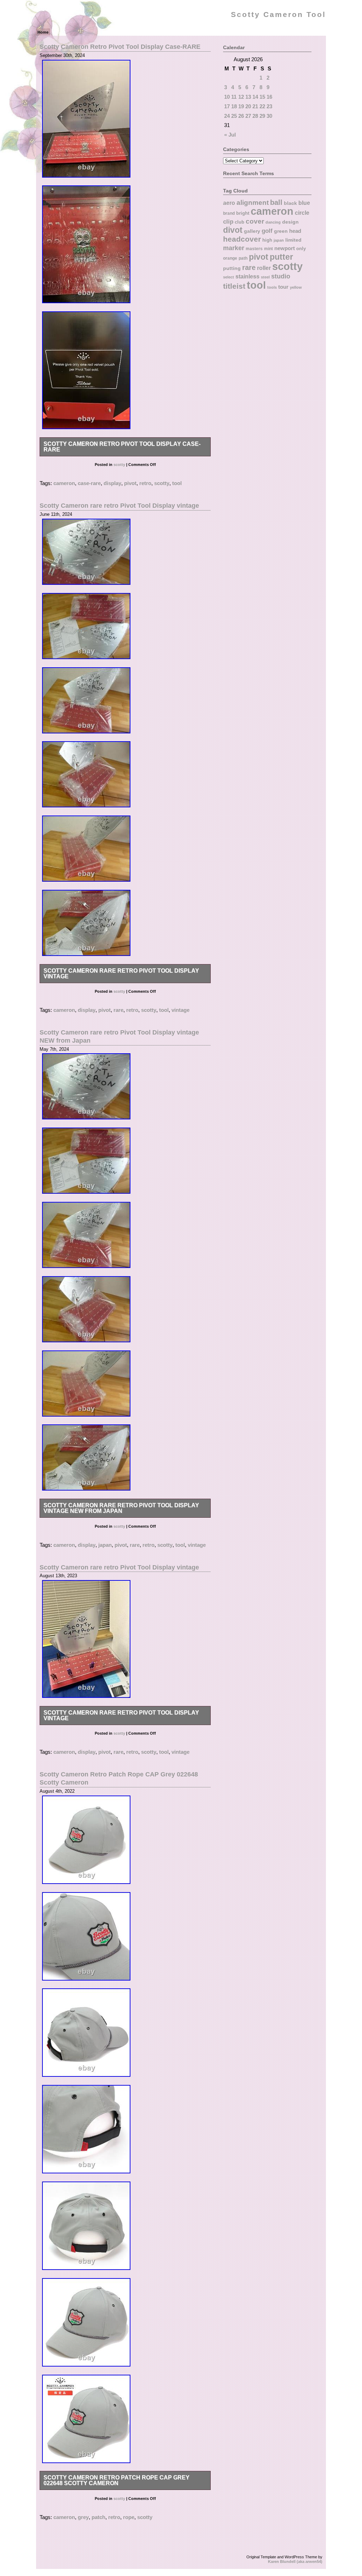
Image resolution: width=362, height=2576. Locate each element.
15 (262, 97)
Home (43, 32)
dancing (273, 222)
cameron (64, 483)
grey (83, 2517)
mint (268, 249)
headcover (242, 239)
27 (248, 116)
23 (269, 106)
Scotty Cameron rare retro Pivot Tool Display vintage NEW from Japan (121, 1508)
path (243, 258)
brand (229, 213)
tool (177, 483)
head (295, 231)
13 (248, 97)
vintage (180, 1010)
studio (281, 276)
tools (272, 287)
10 (227, 97)
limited (293, 240)
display (112, 483)
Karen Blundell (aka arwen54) (295, 2561)
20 (248, 106)
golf (267, 231)
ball (276, 202)
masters (254, 249)
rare (118, 1010)
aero (229, 203)
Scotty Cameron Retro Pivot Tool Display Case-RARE (120, 47)
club (240, 222)
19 (241, 106)
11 (234, 97)
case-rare (89, 483)
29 (262, 116)
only (301, 249)
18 (234, 106)
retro (145, 483)
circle (302, 213)
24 (227, 116)
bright (243, 213)
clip (228, 222)
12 (241, 97)
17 (227, 106)
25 (234, 116)
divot (233, 230)
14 (255, 97)
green (281, 231)
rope (129, 2517)
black (290, 203)
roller (264, 268)
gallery (252, 231)
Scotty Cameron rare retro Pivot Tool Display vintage (119, 505)
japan (105, 1545)
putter (281, 257)
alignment (253, 203)
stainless (247, 276)
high (267, 240)
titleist (234, 286)
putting (232, 268)
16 (269, 97)
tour (283, 287)
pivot (130, 483)
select (229, 277)
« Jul (230, 135)
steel (265, 277)
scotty (119, 465)
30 (269, 116)
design (290, 222)
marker (234, 248)
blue (304, 203)
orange (230, 258)
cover (255, 221)
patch (98, 2517)
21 (255, 106)
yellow (296, 287)
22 (262, 106)
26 (241, 116)
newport (285, 248)
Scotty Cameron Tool (278, 15)
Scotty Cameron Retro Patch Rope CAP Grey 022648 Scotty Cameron (116, 2480)
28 (255, 116)
